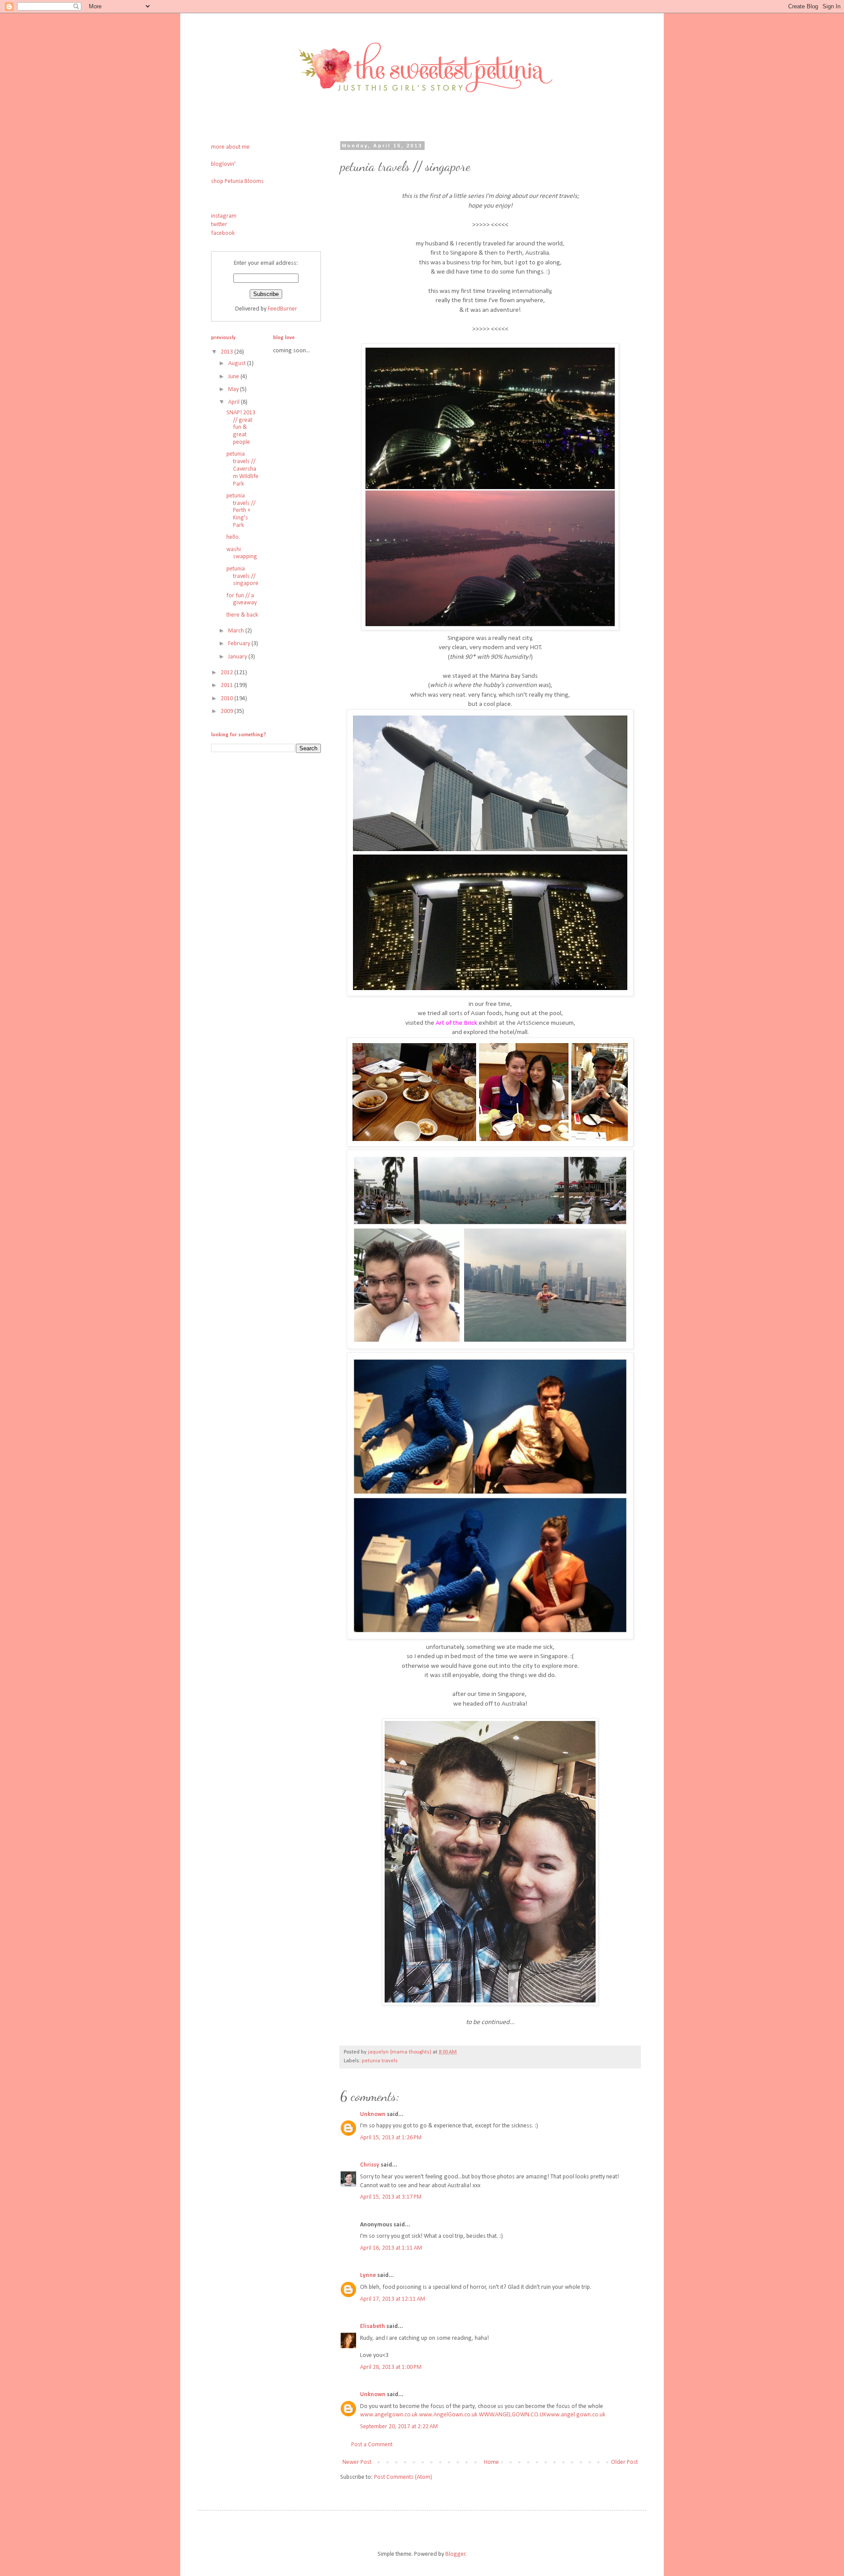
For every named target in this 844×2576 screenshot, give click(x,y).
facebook (223, 233)
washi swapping (242, 553)
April (235, 402)
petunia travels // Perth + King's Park (241, 511)
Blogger (455, 2554)
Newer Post (357, 2462)
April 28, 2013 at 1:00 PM (391, 2367)
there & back (242, 615)
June (234, 377)
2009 (227, 711)
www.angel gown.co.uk (576, 2415)
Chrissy (370, 2165)
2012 (227, 673)
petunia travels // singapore (242, 576)
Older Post (624, 2462)
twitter (219, 225)
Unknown (373, 2114)
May (234, 389)
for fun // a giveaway (242, 599)
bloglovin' (223, 164)
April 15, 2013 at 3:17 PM (391, 2197)
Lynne (368, 2275)
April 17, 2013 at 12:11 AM (393, 2299)
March (237, 631)
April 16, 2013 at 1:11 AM (391, 2248)
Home (491, 2462)
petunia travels (380, 2061)
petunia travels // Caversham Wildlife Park (242, 469)
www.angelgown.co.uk (389, 2415)
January (238, 657)
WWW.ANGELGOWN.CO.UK (513, 2415)
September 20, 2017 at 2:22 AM (399, 2427)
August (238, 364)
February (240, 644)
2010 (227, 699)
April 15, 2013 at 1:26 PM (391, 2138)
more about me (230, 147)
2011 (227, 685)
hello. (233, 537)
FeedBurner (282, 309)
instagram (224, 216)
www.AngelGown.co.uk (448, 2415)
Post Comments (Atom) (403, 2477)
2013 (227, 352)
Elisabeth (373, 2326)
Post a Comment (372, 2445)
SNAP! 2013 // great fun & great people (241, 428)
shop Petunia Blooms (237, 181)
